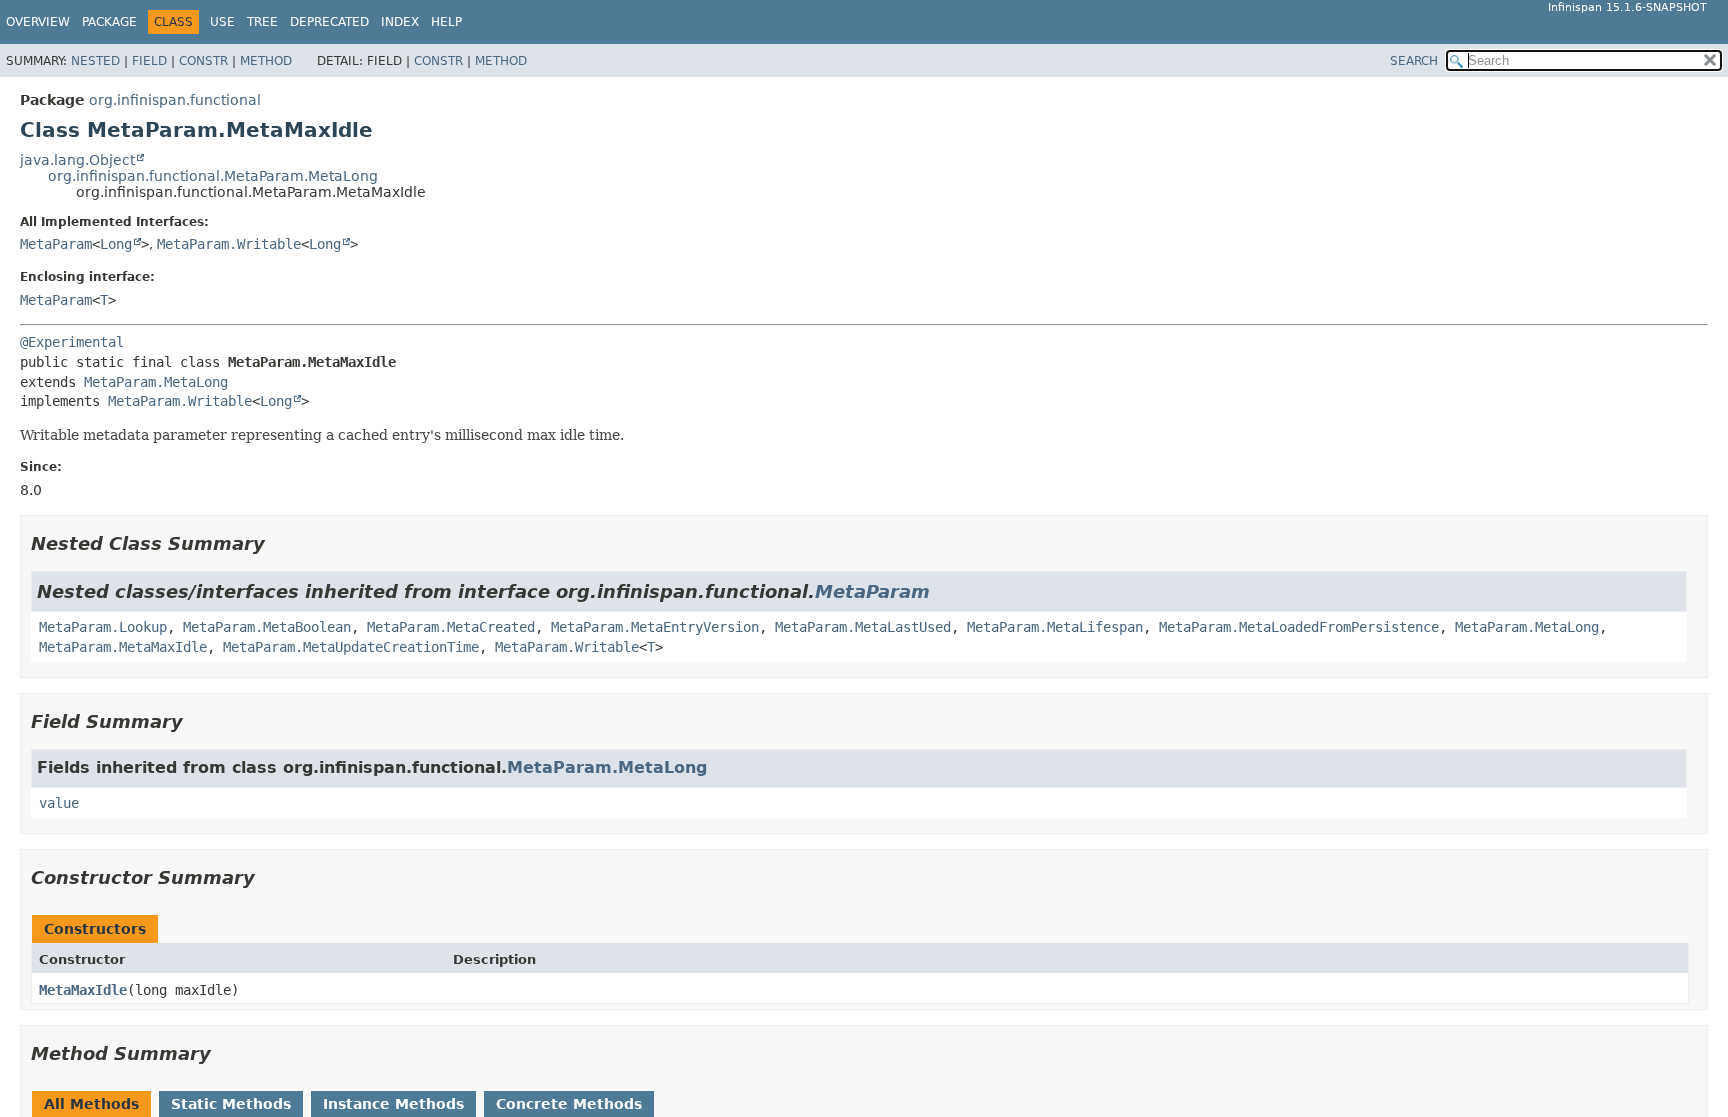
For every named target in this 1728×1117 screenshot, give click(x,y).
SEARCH (1414, 61)
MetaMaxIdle (83, 990)
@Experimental (72, 342)
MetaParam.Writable (229, 244)
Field (149, 61)
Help (446, 22)
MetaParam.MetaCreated (451, 627)
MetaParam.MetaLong (156, 382)
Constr (203, 61)
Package (109, 22)
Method (266, 61)
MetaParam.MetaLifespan (1055, 627)
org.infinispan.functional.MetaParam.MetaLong (213, 176)
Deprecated (329, 22)
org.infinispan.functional (175, 100)
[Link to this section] (279, 543)
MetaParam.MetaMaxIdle (123, 647)
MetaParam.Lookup (103, 627)
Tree (262, 22)
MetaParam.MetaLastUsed (863, 627)
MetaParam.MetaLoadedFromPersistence (1299, 627)
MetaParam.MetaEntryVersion (655, 627)
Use (222, 22)
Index (400, 22)
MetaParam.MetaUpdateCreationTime (351, 647)
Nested (95, 61)
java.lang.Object (77, 160)
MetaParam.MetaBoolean (267, 627)
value (59, 803)
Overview (38, 22)
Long (116, 244)
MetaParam (56, 244)
